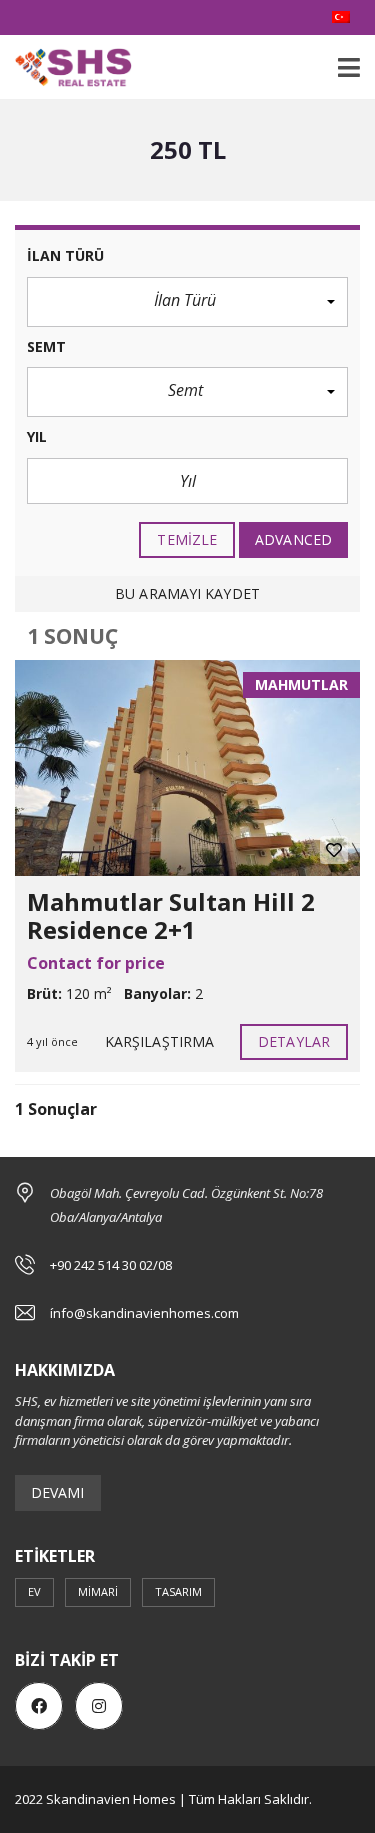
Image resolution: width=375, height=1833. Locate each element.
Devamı (58, 1492)
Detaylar (294, 1041)
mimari (98, 1591)
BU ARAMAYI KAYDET (187, 593)
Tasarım (178, 1591)
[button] (187, 302)
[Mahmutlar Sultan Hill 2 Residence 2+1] (187, 768)
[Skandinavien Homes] (66, 67)
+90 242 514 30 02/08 (111, 1265)
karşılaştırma (159, 1041)
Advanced (293, 539)
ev (34, 1591)
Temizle (187, 539)
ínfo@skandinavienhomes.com (144, 1313)
